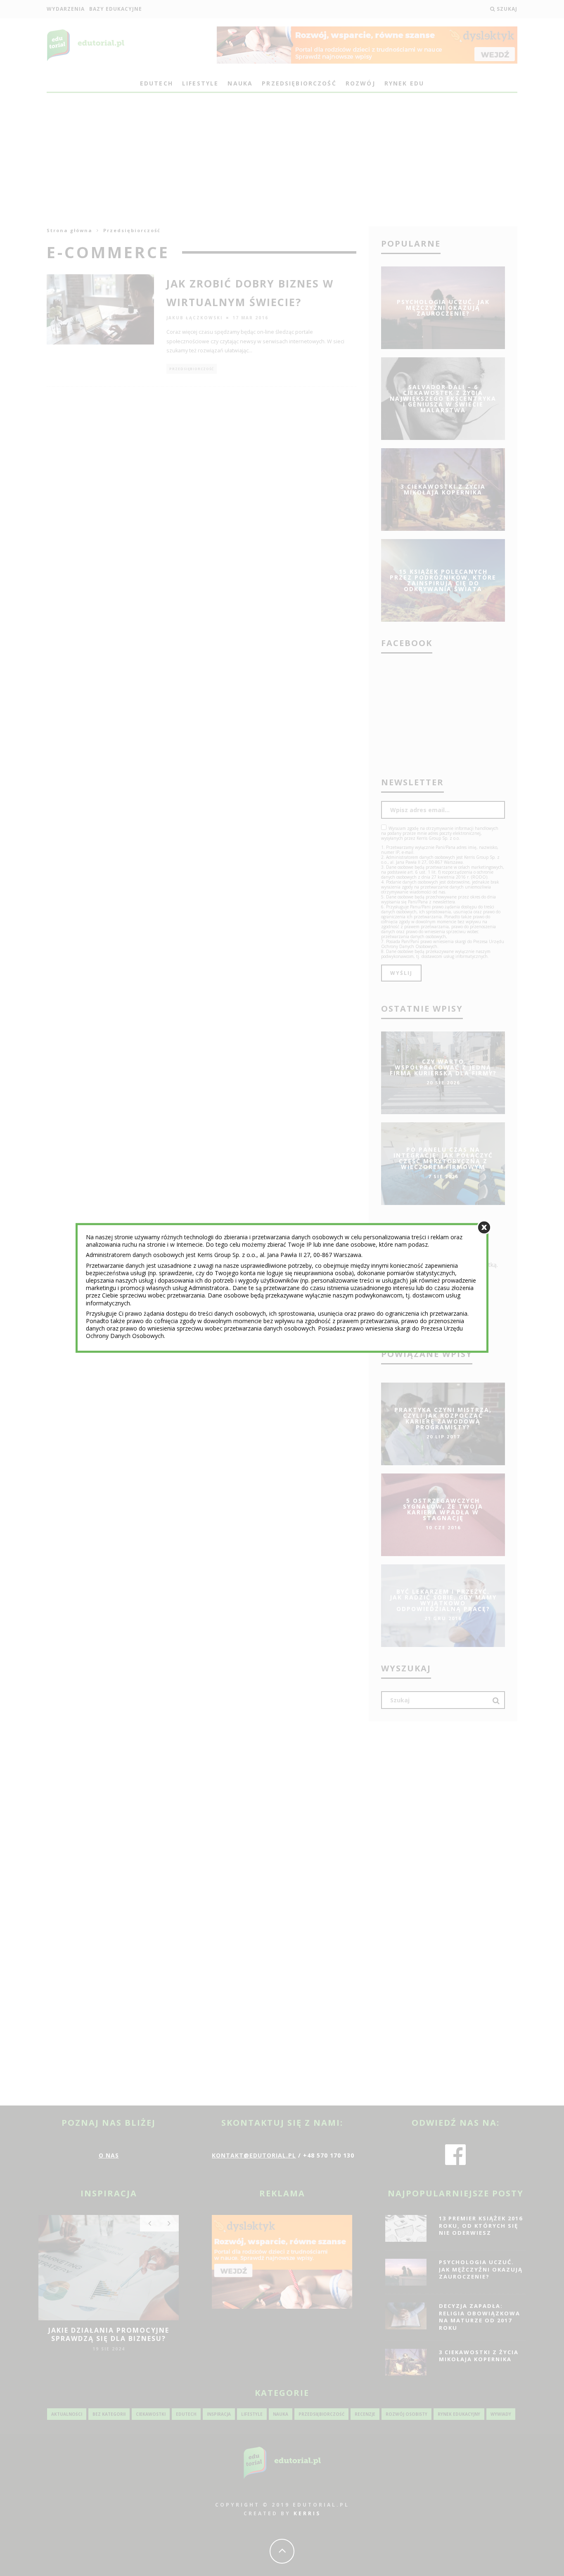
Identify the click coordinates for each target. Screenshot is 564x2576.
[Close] (484, 1227)
